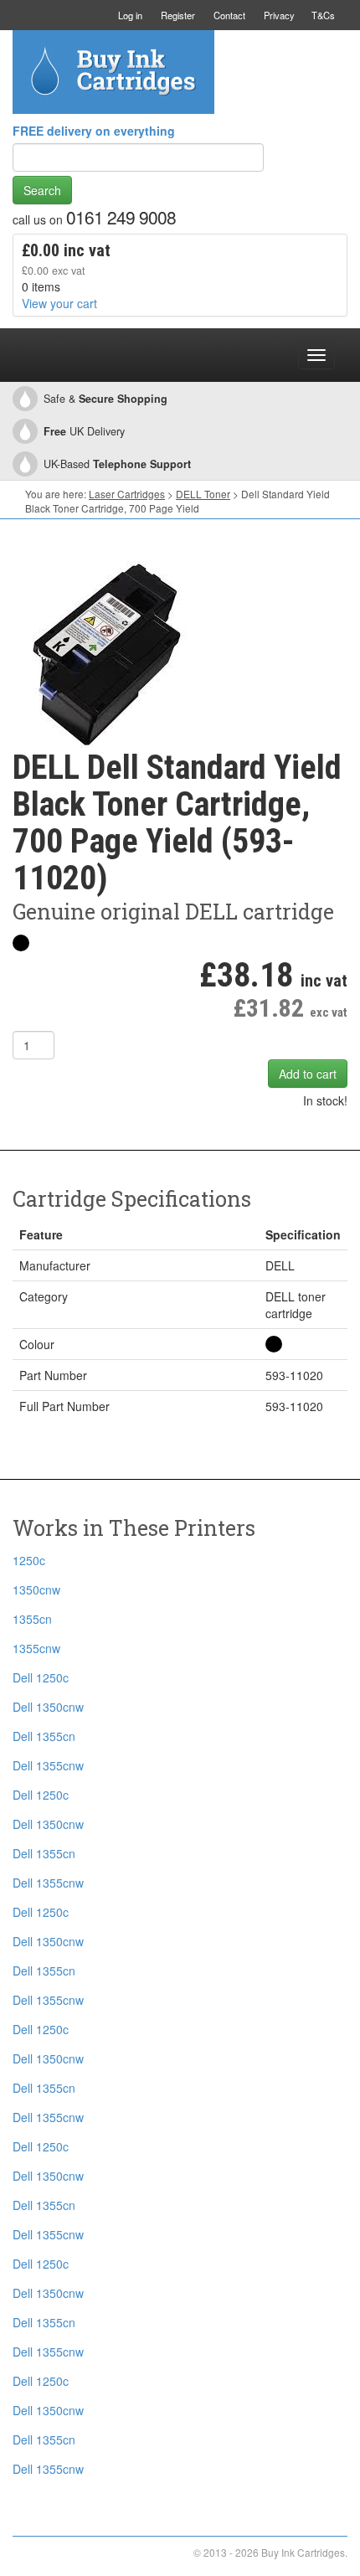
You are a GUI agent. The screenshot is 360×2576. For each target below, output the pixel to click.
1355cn (32, 1619)
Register (178, 15)
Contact (229, 15)
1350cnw (36, 1589)
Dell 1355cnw (48, 1765)
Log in (130, 15)
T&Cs (323, 15)
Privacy (279, 15)
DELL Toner (203, 494)
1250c (29, 1560)
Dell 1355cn (44, 1736)
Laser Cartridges (127, 494)
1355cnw (36, 1648)
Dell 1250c (41, 1677)
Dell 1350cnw (48, 1707)
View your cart (59, 303)
